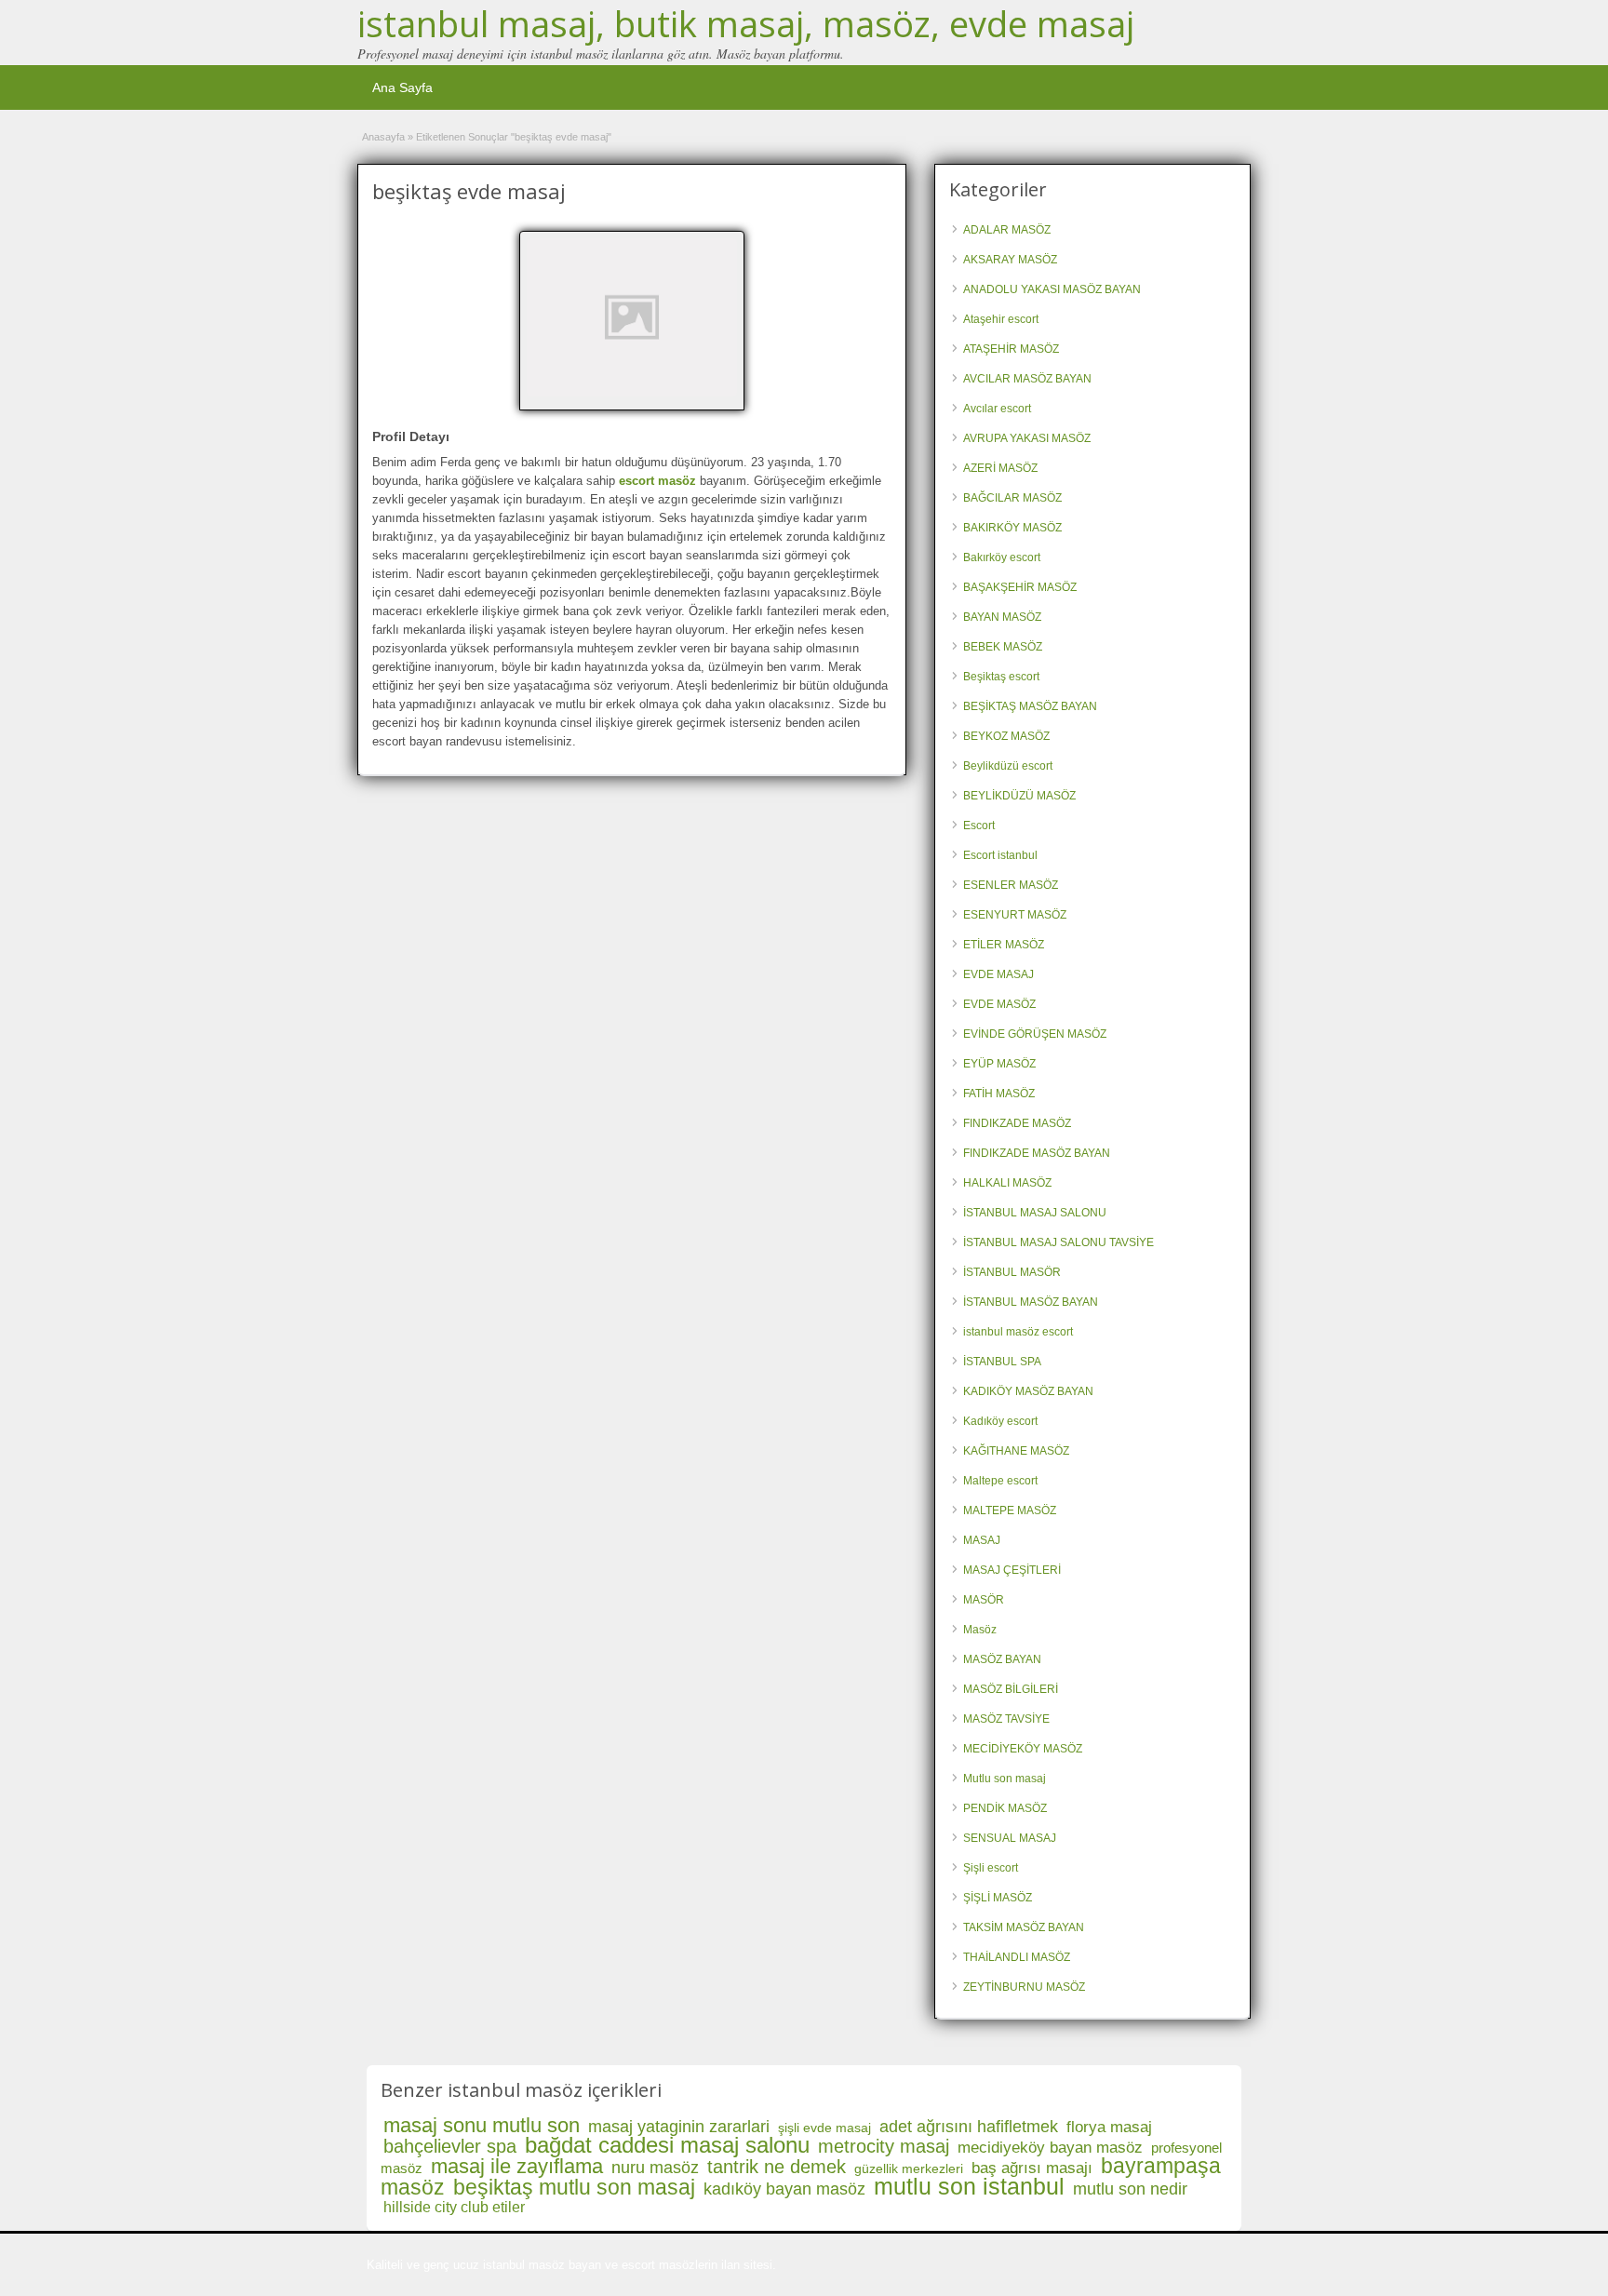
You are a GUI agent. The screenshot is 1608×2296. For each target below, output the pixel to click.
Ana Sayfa (402, 87)
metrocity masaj (884, 2146)
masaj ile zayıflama (517, 2166)
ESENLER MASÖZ (1011, 885)
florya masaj (1109, 2127)
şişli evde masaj (824, 2128)
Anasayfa (383, 137)
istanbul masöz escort (1018, 1332)
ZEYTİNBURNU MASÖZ (1024, 1987)
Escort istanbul (1000, 855)
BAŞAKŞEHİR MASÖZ (1020, 587)
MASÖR (984, 1600)
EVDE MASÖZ (999, 1004)
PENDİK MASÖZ (1005, 1808)
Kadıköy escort (1000, 1421)
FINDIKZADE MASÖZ (1017, 1123)
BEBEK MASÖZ (1003, 647)
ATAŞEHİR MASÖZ (1011, 349)
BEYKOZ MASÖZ (1006, 736)
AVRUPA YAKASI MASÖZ (1027, 438)
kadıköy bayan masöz (784, 2189)
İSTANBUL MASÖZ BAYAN (1031, 1302)
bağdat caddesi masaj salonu (667, 2145)
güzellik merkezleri (909, 2168)
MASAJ (982, 1540)
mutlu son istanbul (969, 2186)
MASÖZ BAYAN (1002, 1659)
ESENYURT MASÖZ (1015, 915)
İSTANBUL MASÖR (1012, 1272)
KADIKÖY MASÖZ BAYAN (1028, 1391)
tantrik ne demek (777, 2167)
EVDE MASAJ (998, 974)
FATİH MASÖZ (999, 1094)
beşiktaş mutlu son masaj (574, 2187)
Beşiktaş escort (1001, 677)
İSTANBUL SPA (1002, 1362)
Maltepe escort (1000, 1481)
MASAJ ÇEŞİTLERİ (1012, 1570)
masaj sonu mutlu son (482, 2125)
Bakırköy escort (1002, 557)
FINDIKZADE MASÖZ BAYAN (1037, 1153)
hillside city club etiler (454, 2207)
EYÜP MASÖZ (999, 1064)
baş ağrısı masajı (1032, 2168)
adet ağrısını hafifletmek (969, 2127)
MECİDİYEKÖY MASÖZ (1023, 1749)
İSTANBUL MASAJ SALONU (1035, 1213)
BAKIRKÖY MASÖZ (1012, 528)
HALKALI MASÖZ (1007, 1183)
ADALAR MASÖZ (1007, 230)
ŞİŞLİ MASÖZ (998, 1898)
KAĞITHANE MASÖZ (1016, 1451)
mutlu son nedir (1130, 2189)
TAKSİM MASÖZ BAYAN (1024, 1927)
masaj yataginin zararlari (679, 2127)
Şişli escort (991, 1868)
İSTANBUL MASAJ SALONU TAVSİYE (1059, 1242)
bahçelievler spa (450, 2146)
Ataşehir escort (1001, 319)
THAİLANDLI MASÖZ (1017, 1957)
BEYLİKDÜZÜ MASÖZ (1019, 796)
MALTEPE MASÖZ (1010, 1511)
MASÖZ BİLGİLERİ (1011, 1689)
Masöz (980, 1630)
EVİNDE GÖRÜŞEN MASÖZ (1035, 1034)
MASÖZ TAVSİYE (1006, 1719)
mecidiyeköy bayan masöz (1050, 2148)
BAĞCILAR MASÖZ (1012, 498)
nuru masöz (655, 2168)
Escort (979, 826)
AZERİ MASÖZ (1000, 468)
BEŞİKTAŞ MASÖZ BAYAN (1030, 706)
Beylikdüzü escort (1008, 766)
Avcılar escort (997, 409)
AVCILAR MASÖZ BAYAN (1027, 379)
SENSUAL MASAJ (1010, 1838)
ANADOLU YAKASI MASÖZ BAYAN (1052, 289)
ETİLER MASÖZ (1004, 945)
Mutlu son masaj (1005, 1779)
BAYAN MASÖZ (1002, 617)
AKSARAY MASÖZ (1010, 260)
